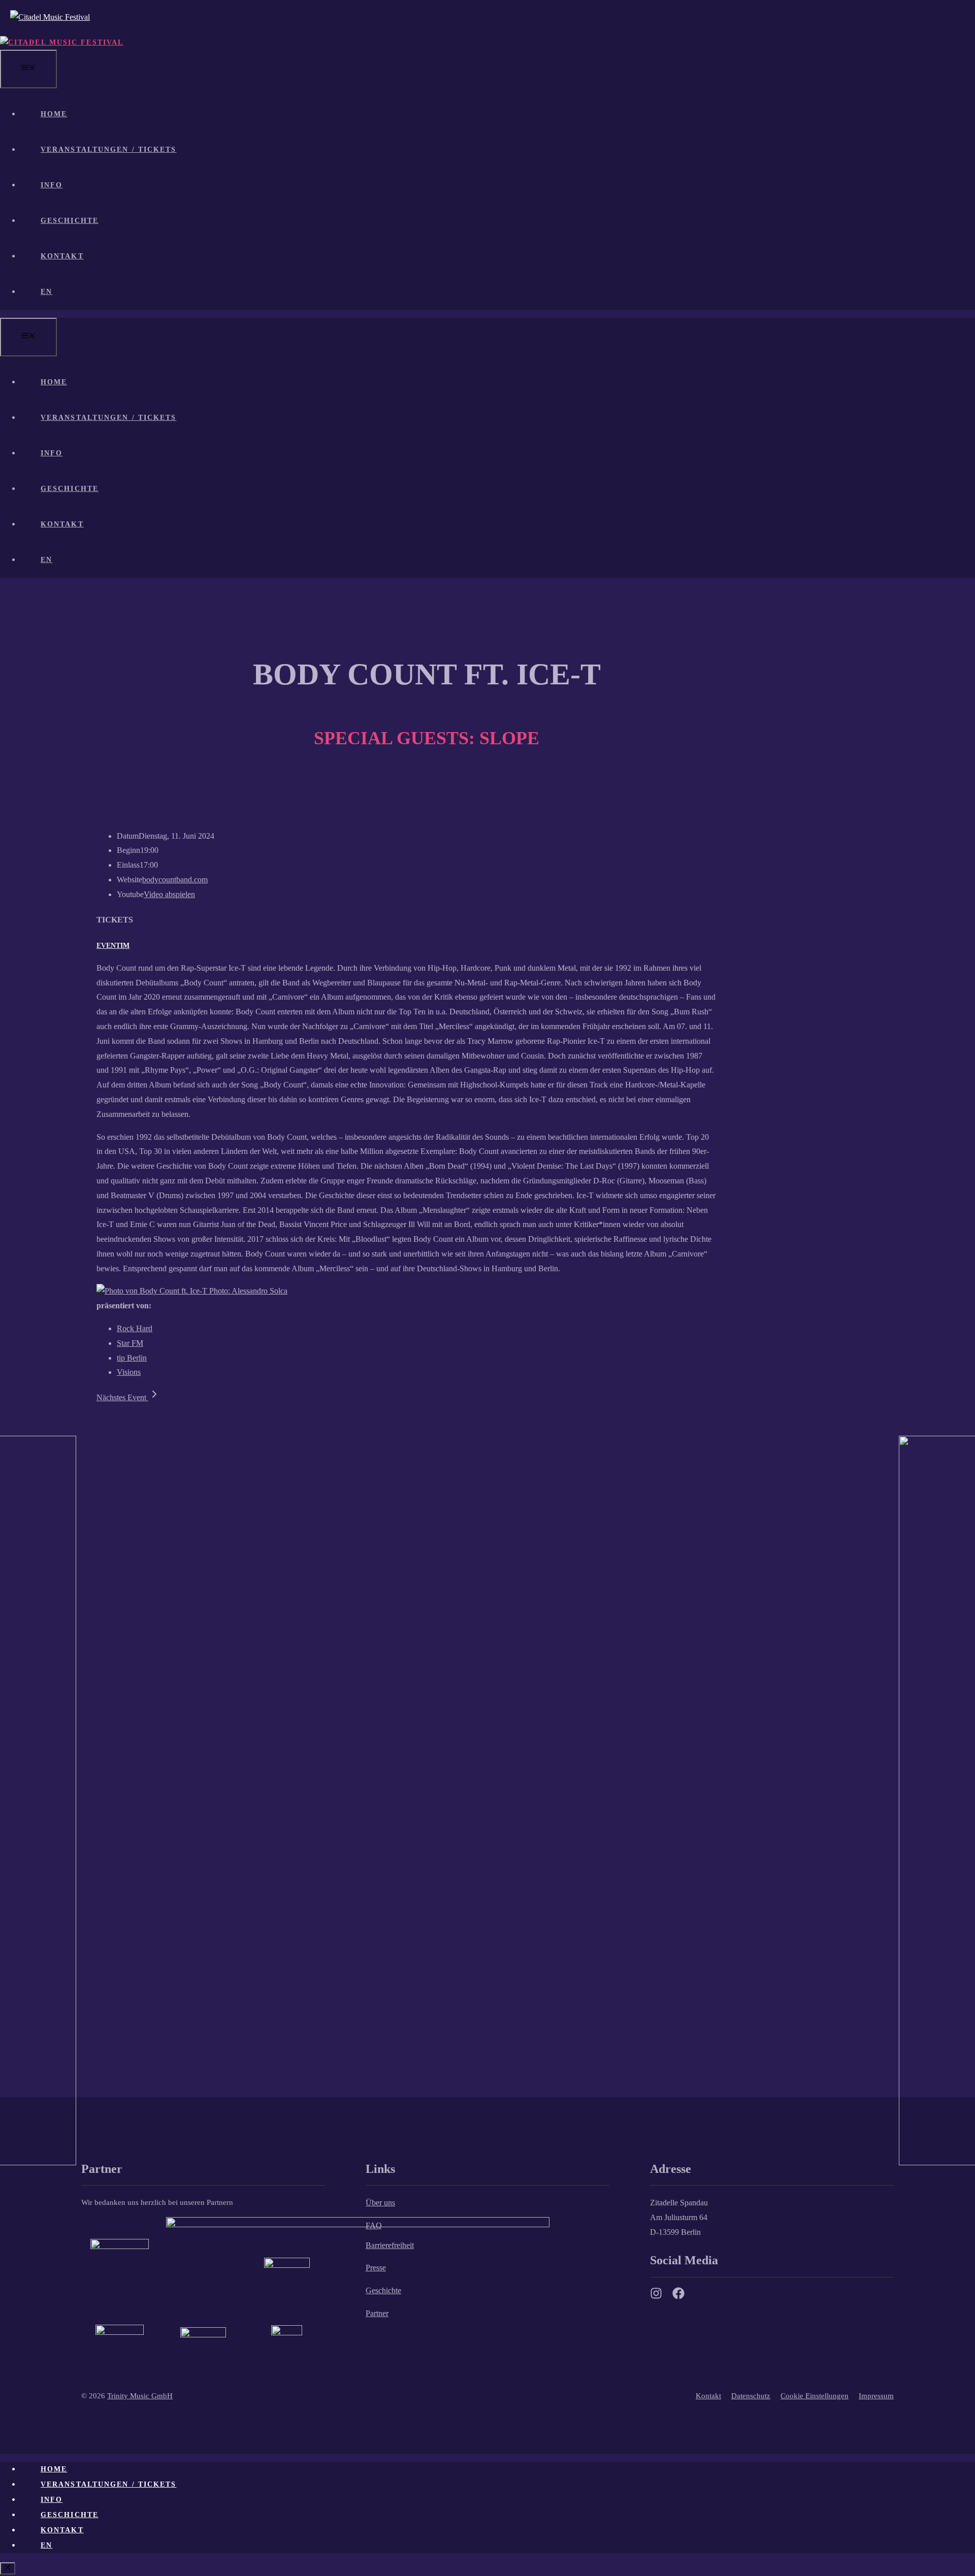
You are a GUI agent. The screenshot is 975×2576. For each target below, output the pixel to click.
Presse (376, 2268)
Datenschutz (751, 2396)
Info (52, 185)
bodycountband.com (175, 880)
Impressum (876, 2396)
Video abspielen (169, 894)
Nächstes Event (122, 1397)
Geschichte (70, 221)
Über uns (380, 2203)
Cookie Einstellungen (815, 2396)
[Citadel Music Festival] (62, 42)
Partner (377, 2313)
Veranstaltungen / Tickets (109, 150)
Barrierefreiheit (390, 2245)
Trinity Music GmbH (140, 2396)
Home (54, 114)
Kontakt (62, 256)
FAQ (374, 2225)
